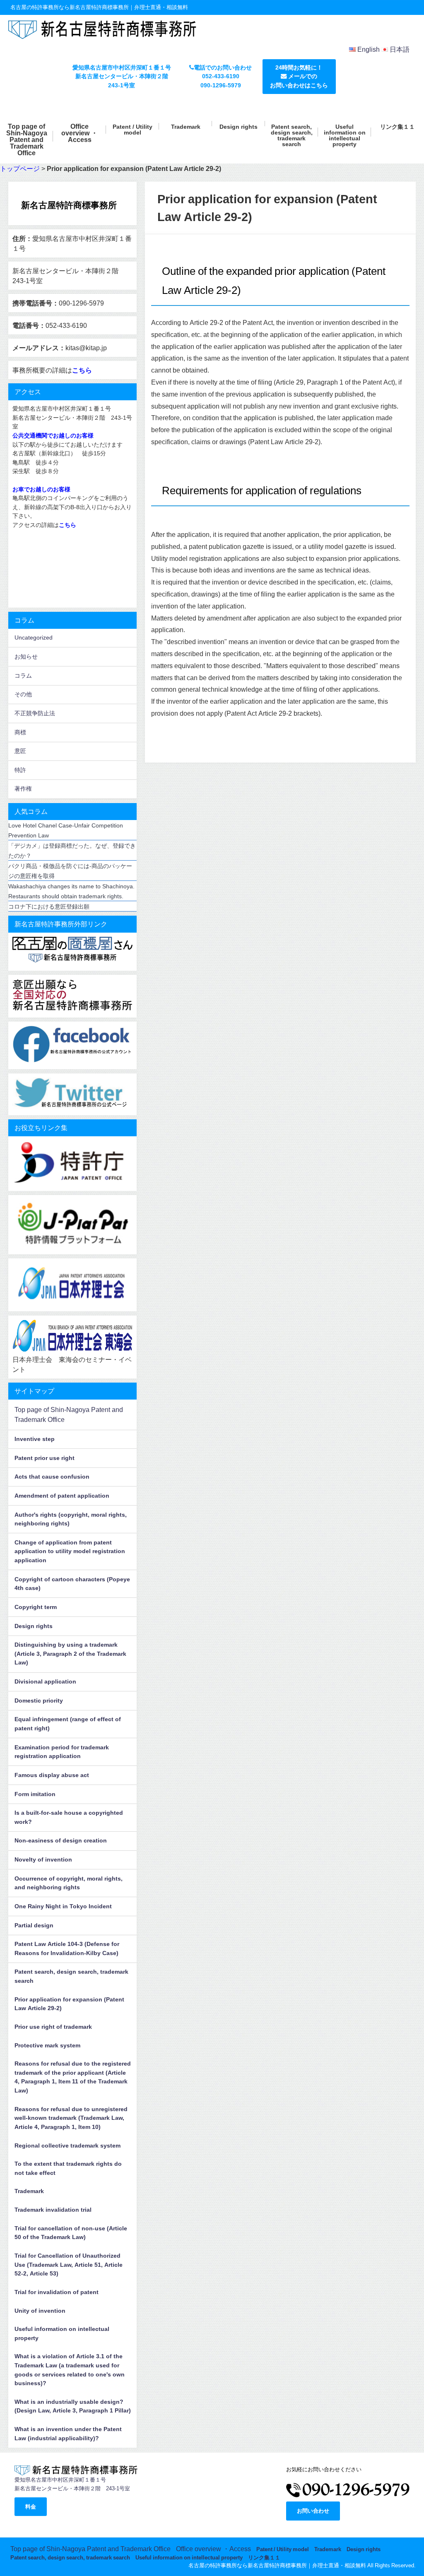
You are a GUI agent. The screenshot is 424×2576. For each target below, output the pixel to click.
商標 (20, 732)
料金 (31, 2507)
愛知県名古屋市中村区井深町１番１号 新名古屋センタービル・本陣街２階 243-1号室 (122, 76)
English (369, 49)
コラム (23, 676)
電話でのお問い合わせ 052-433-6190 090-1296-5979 (223, 76)
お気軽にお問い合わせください (324, 2469)
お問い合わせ (313, 2511)
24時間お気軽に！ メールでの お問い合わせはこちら (299, 76)
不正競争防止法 (35, 713)
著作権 (23, 789)
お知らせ (26, 657)
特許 (20, 770)
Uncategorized (34, 637)
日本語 (400, 49)
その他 (23, 694)
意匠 (20, 751)
